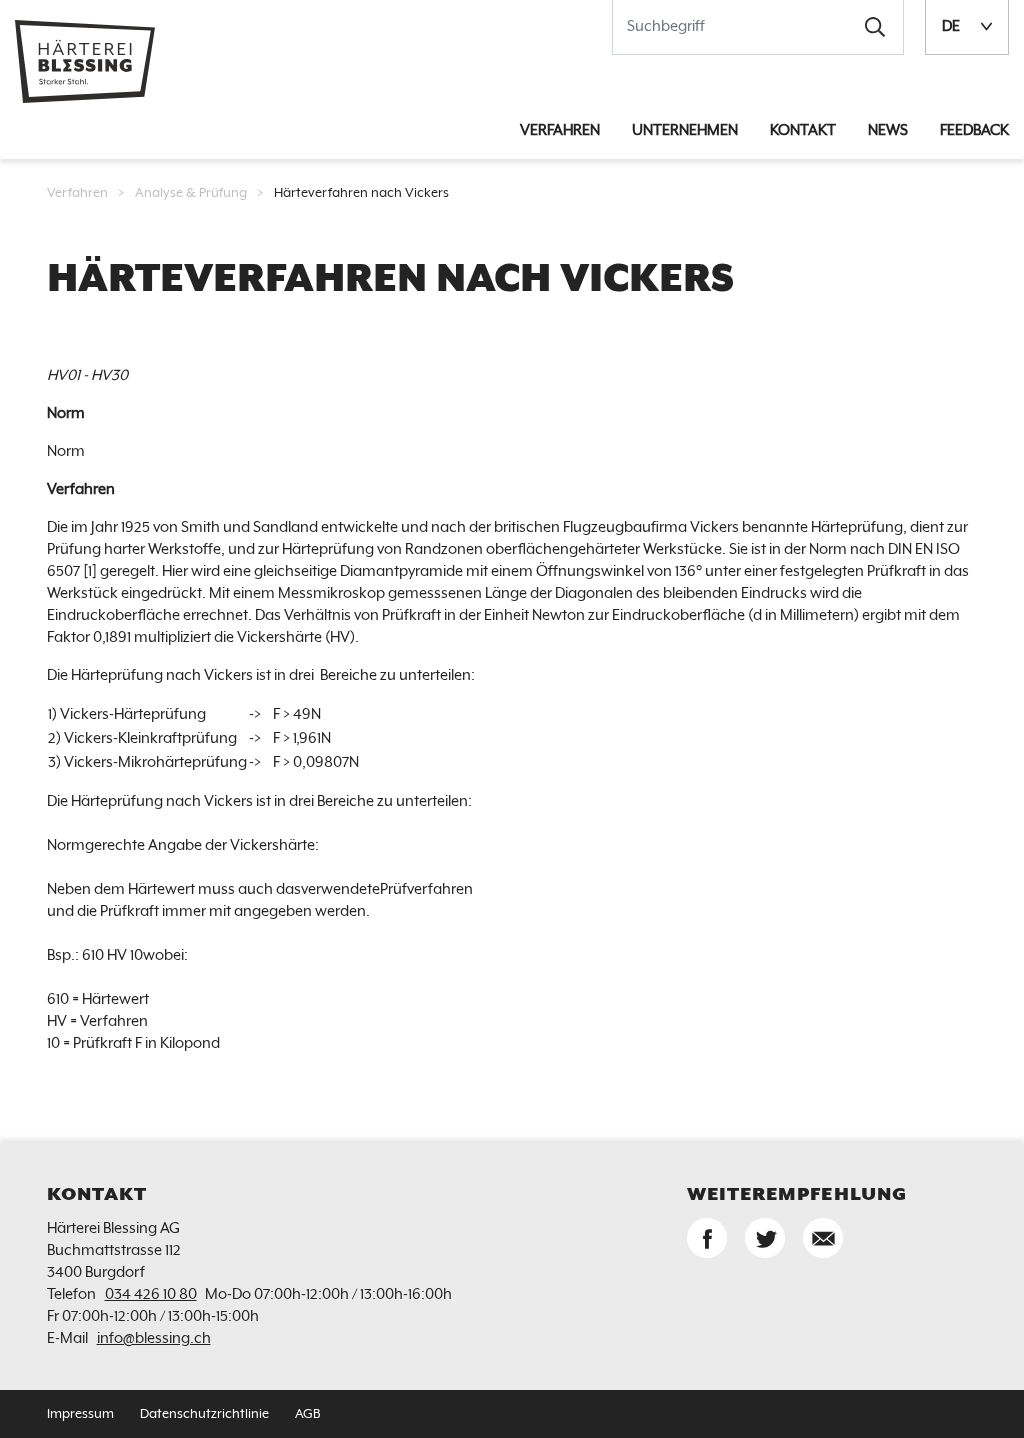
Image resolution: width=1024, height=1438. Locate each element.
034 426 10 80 (151, 1294)
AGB (307, 1414)
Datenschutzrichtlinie (204, 1414)
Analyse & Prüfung (191, 193)
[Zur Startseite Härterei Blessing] (85, 60)
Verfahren (77, 193)
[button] (875, 27)
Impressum (80, 1414)
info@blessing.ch (154, 1338)
